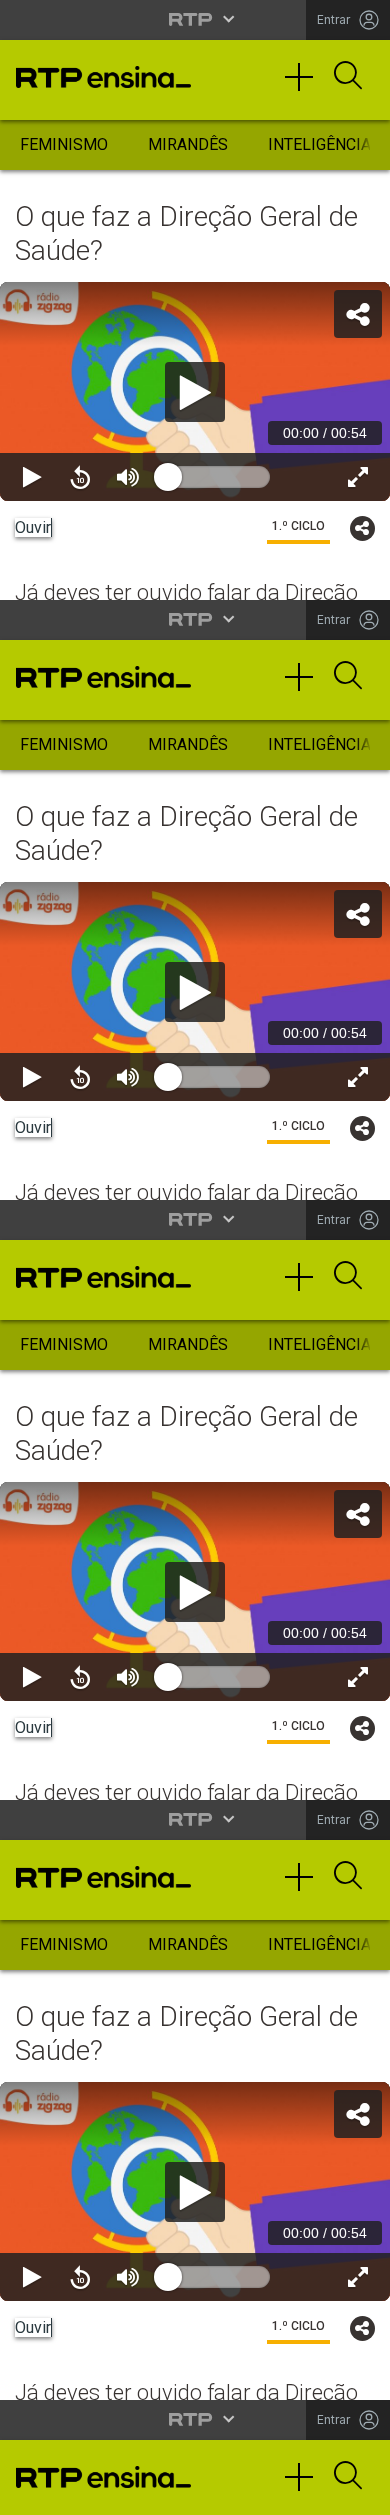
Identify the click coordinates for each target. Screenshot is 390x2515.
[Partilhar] (358, 32)
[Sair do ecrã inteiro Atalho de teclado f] (358, 2491)
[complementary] (195, 1257)
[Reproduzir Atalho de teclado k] (32, 2491)
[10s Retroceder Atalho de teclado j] (80, 2491)
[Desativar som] (128, 2491)
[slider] (267, 2491)
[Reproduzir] (195, 1258)
